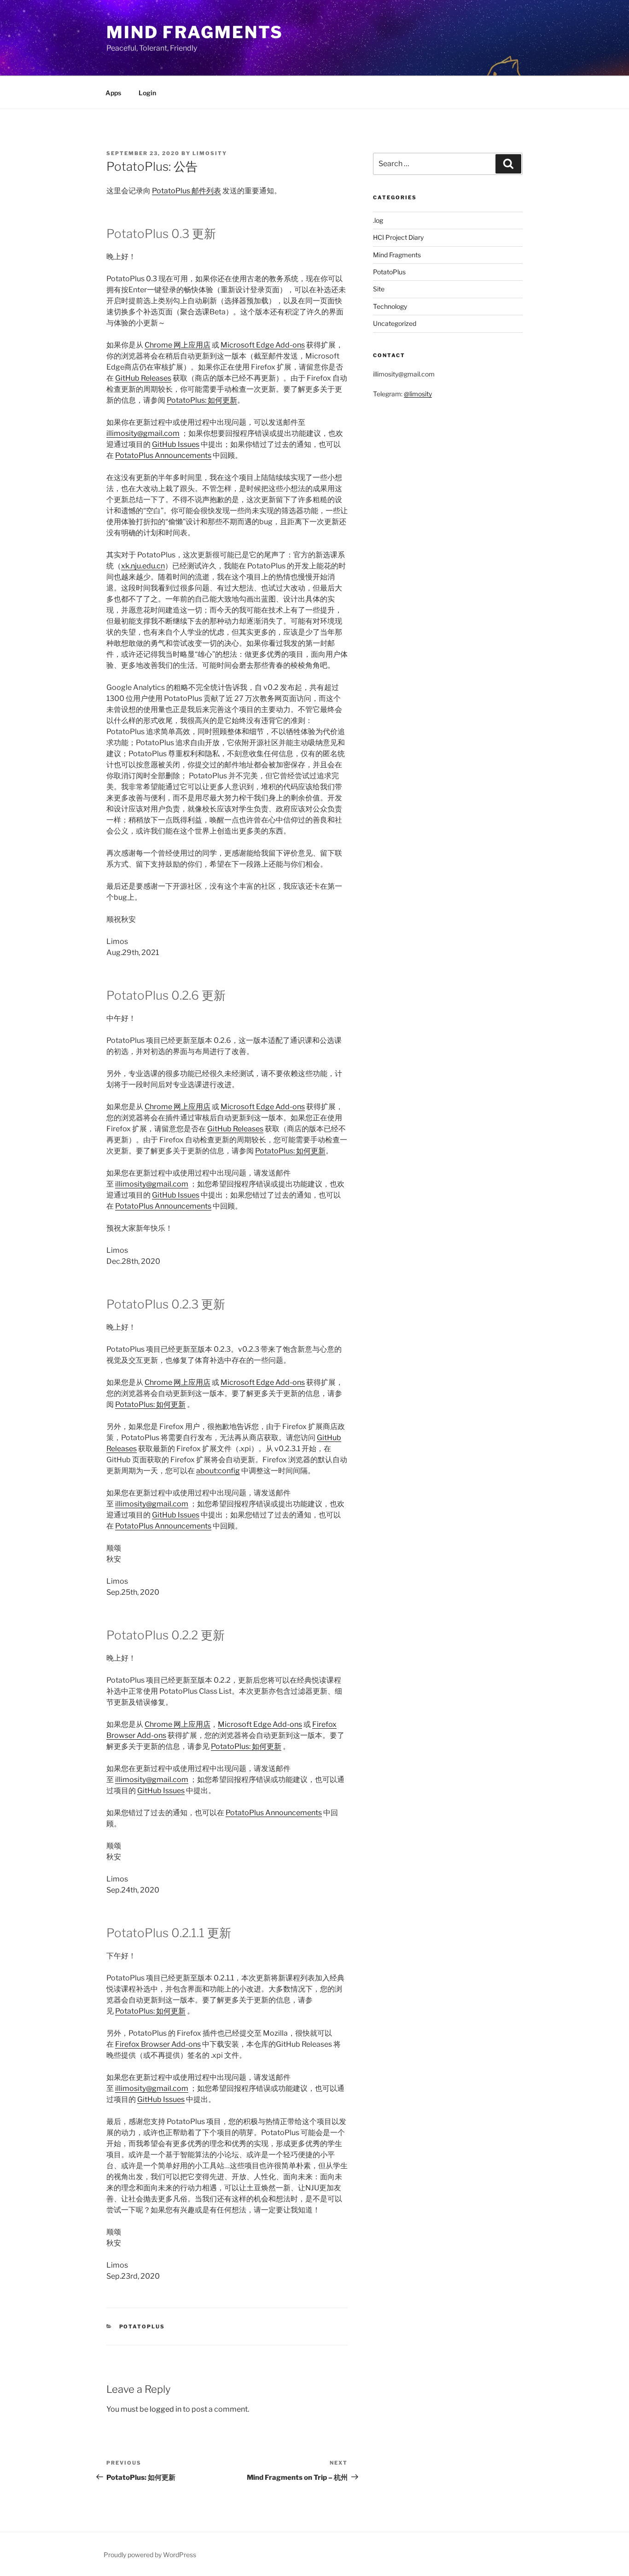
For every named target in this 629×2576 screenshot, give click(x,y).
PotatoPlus (142, 2327)
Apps (113, 93)
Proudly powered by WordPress (150, 2555)
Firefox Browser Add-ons (158, 2044)
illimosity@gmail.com (143, 433)
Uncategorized (395, 323)
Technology (390, 306)
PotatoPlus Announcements (163, 455)
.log (378, 220)
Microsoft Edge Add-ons (263, 345)
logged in (166, 2409)
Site (379, 289)
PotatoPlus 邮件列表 (186, 191)
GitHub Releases (143, 378)
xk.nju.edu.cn (143, 566)
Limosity (210, 153)
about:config (218, 1471)
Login (147, 93)
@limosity (418, 394)
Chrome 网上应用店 (178, 345)
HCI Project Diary (398, 237)
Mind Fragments (195, 32)
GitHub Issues (176, 444)
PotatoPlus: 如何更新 (202, 400)
